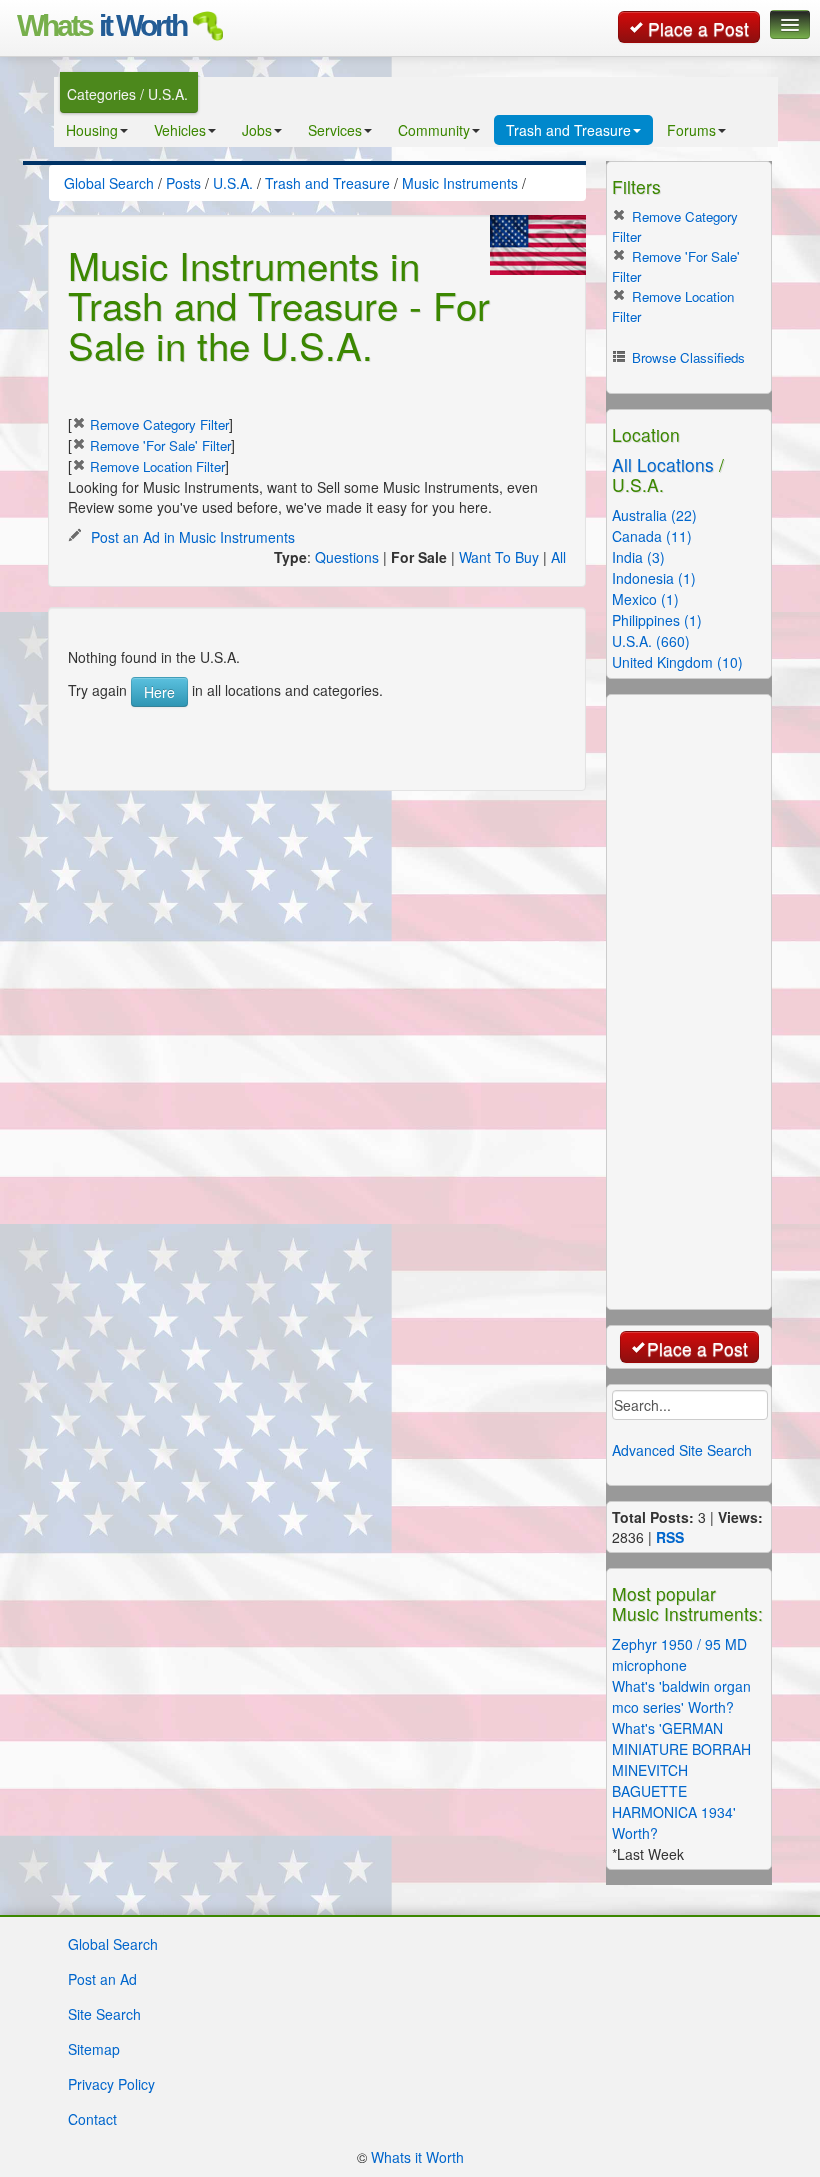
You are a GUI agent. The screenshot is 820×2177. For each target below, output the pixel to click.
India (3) (638, 557)
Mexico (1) (645, 599)
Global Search (113, 1944)
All (558, 557)
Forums (691, 130)
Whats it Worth (417, 2157)
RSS (670, 1537)
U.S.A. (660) (651, 641)
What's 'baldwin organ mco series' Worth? (681, 1696)
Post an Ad (102, 1979)
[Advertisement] (322, 737)
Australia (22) (654, 515)
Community (434, 130)
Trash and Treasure (568, 130)
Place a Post (698, 28)
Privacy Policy (111, 2084)
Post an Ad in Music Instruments (191, 537)
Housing (92, 130)
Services (335, 130)
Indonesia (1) (654, 578)
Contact (92, 2119)
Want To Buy (499, 557)
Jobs (257, 130)
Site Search (104, 2014)
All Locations (663, 464)
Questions (347, 557)
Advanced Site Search (682, 1450)
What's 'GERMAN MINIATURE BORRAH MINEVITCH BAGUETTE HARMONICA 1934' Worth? (681, 1780)
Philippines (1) (657, 620)
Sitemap (94, 2049)
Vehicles (180, 130)
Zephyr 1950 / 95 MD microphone (679, 1654)
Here (159, 692)
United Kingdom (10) (677, 662)
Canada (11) (652, 536)
